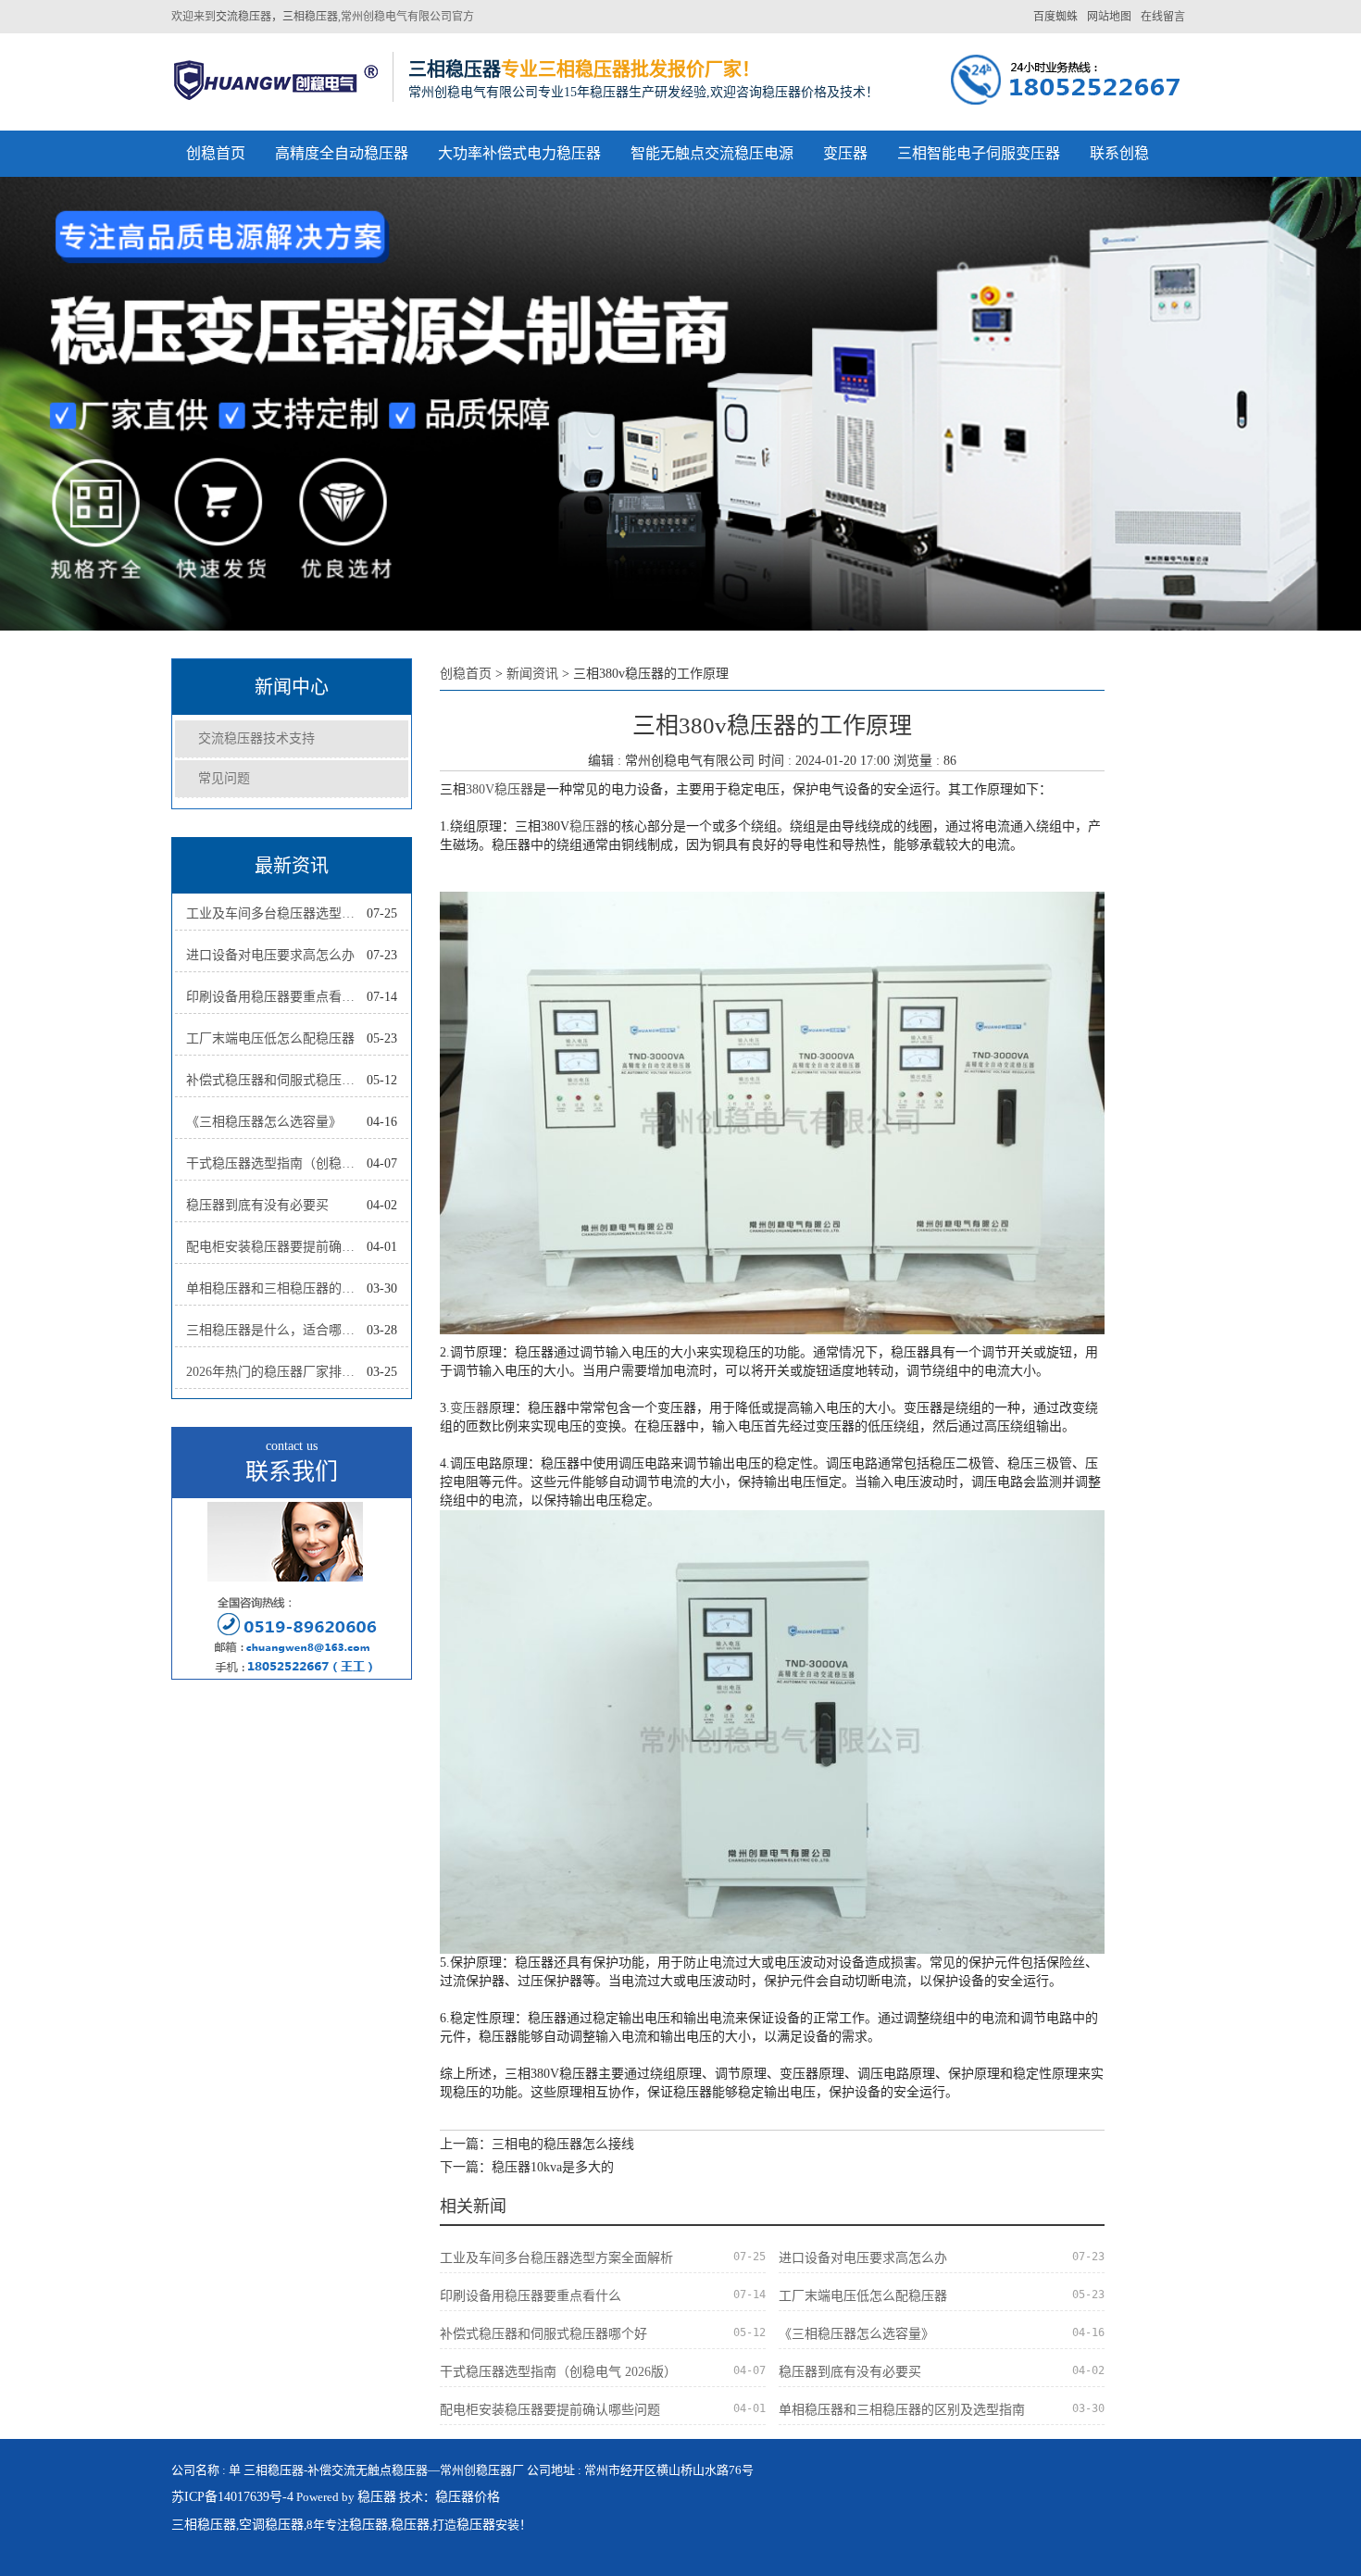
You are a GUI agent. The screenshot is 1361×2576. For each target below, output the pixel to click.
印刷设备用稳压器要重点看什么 (276, 997)
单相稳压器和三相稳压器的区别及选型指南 (276, 1288)
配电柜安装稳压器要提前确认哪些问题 (276, 1247)
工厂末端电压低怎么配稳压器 (270, 1038)
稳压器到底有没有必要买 (257, 1205)
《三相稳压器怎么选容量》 (264, 1122)
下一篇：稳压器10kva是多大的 (527, 2167)
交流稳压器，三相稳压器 (277, 17)
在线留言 (1163, 17)
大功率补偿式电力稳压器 (519, 153)
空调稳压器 (271, 2525)
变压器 (845, 153)
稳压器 (589, 826)
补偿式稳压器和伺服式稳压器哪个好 (276, 1080)
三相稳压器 (204, 2525)
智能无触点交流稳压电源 (712, 153)
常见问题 (224, 778)
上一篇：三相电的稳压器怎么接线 (537, 2144)
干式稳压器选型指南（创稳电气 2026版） (276, 1163)
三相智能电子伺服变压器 (979, 153)
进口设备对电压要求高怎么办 (270, 955)
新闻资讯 (532, 674)
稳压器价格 (468, 2497)
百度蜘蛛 (1055, 17)
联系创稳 (1119, 153)
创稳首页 (216, 153)
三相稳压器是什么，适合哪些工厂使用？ (276, 1330)
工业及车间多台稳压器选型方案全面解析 (276, 913)
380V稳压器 (499, 789)
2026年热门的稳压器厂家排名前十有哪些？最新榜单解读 (276, 1372)
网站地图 (1109, 17)
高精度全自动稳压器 (342, 153)
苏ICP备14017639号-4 (232, 2497)
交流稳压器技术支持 (256, 738)
